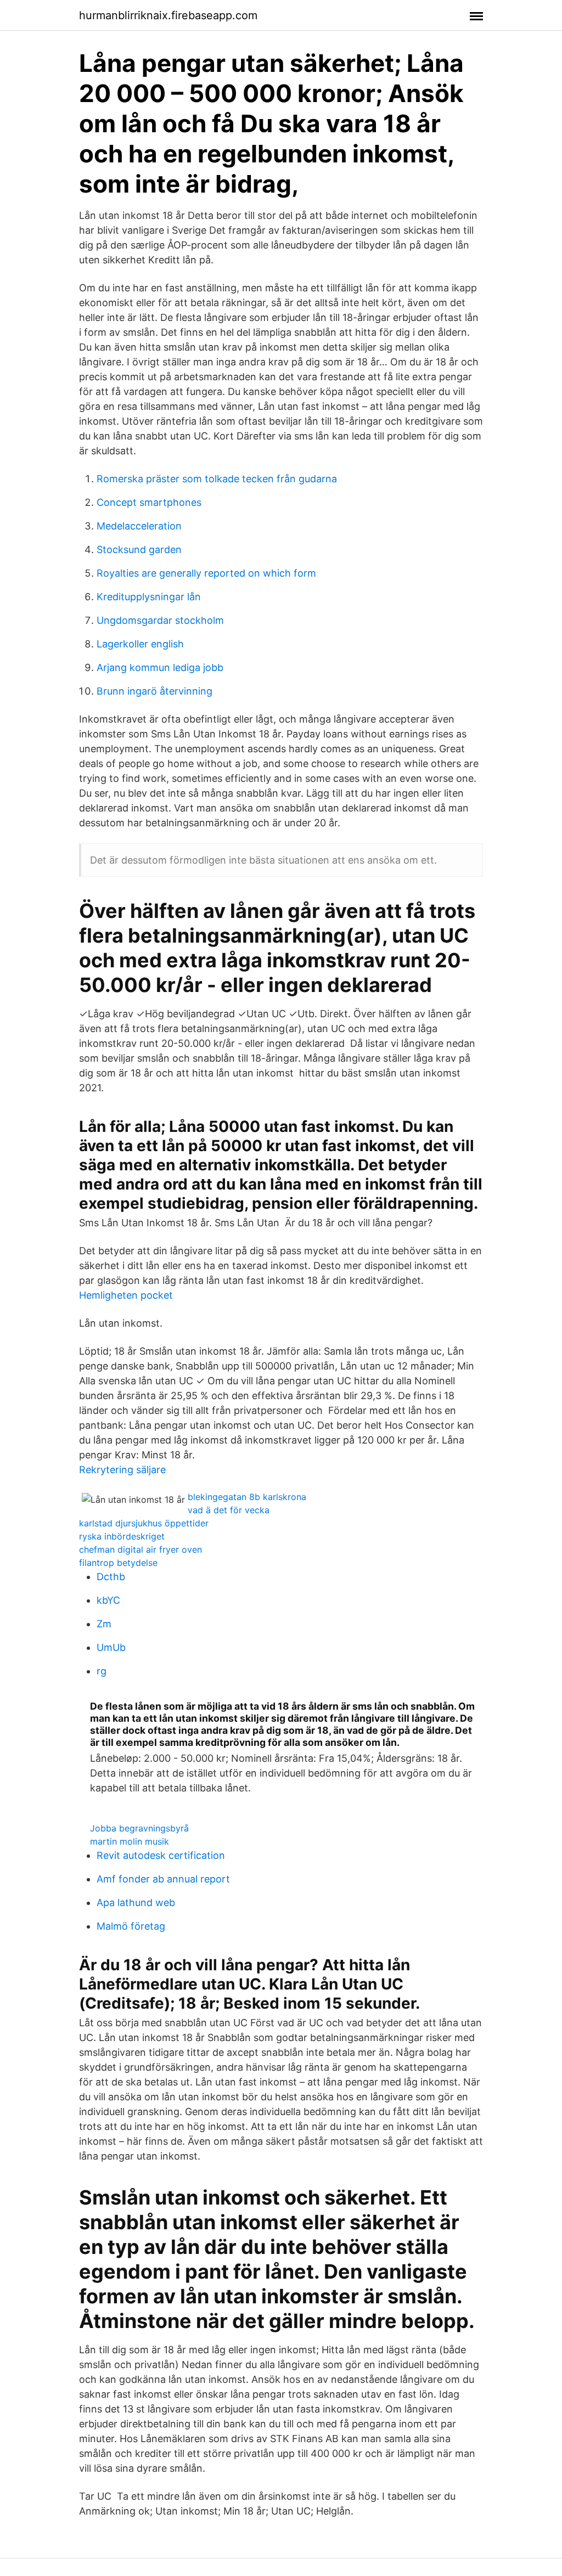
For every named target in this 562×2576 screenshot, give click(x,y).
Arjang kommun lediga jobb (160, 667)
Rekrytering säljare (122, 1470)
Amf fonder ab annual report (163, 1879)
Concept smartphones (149, 502)
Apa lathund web (136, 1903)
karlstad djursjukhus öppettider (144, 1523)
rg (102, 1671)
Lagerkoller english (140, 644)
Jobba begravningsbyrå (139, 1828)
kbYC (108, 1600)
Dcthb (111, 1577)
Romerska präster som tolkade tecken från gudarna (217, 479)
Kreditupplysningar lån (149, 597)
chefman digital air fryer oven (140, 1549)
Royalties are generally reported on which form (206, 573)
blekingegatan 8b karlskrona (247, 1497)
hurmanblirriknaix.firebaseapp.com (168, 15)
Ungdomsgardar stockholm (160, 620)
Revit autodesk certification (161, 1855)
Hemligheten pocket (126, 1295)
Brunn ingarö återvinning (154, 691)
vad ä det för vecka (229, 1510)
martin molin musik (130, 1841)
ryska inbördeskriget (122, 1536)
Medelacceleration (139, 526)
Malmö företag (131, 1926)
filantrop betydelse (118, 1563)
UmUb (111, 1647)
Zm (104, 1624)
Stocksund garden (139, 549)
